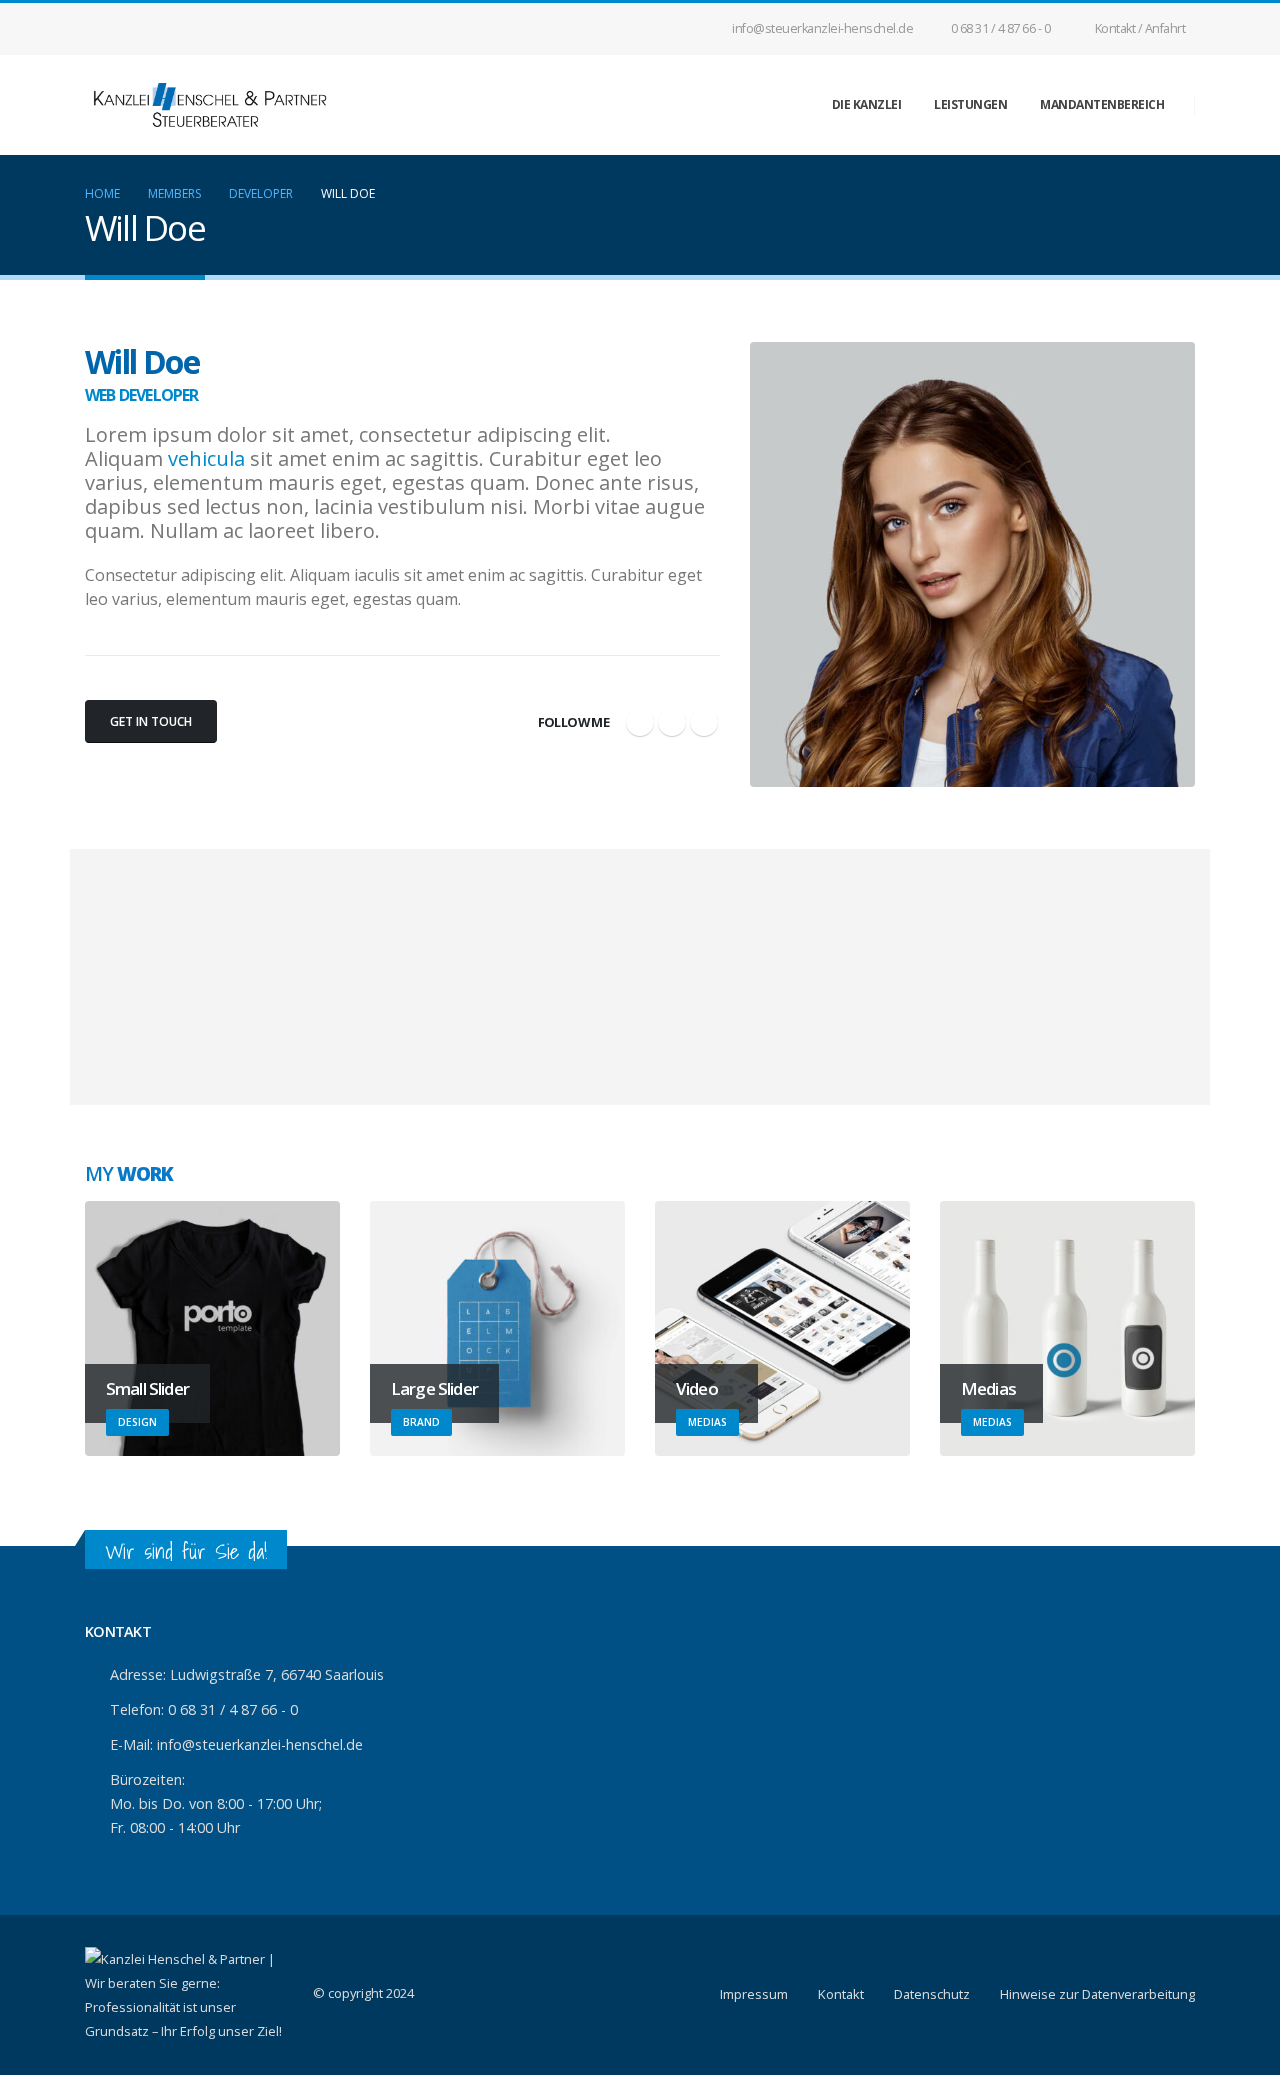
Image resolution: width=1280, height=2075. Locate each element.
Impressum (754, 1994)
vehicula (206, 458)
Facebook (640, 722)
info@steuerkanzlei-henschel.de (822, 28)
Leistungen (970, 104)
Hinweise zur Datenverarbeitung (1097, 1994)
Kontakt (841, 1994)
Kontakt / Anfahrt (1140, 28)
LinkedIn (704, 722)
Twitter (672, 722)
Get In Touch (151, 721)
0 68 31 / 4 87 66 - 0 (1001, 28)
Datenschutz (932, 1994)
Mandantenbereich (1102, 104)
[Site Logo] (210, 105)
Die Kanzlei (867, 104)
